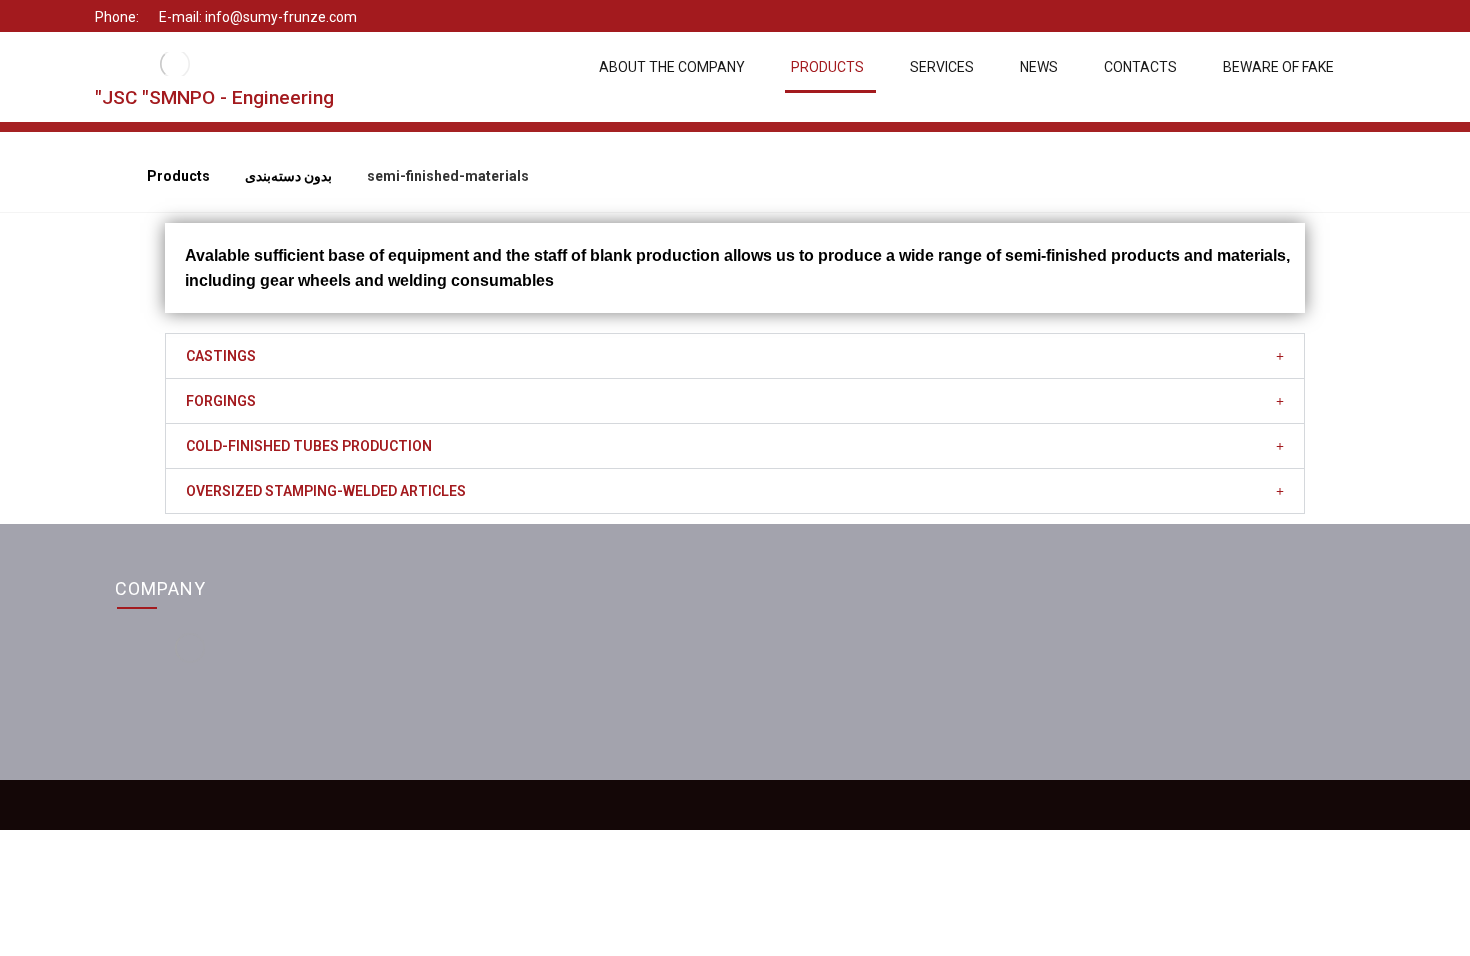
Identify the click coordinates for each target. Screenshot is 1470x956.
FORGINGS (221, 401)
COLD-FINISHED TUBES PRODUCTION (309, 446)
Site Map (1141, 640)
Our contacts (823, 640)
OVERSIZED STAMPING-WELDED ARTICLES (326, 491)
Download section (1172, 668)
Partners (809, 668)
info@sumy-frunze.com (527, 696)
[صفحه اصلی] (103, 176)
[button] (735, 356)
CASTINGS (221, 356)
